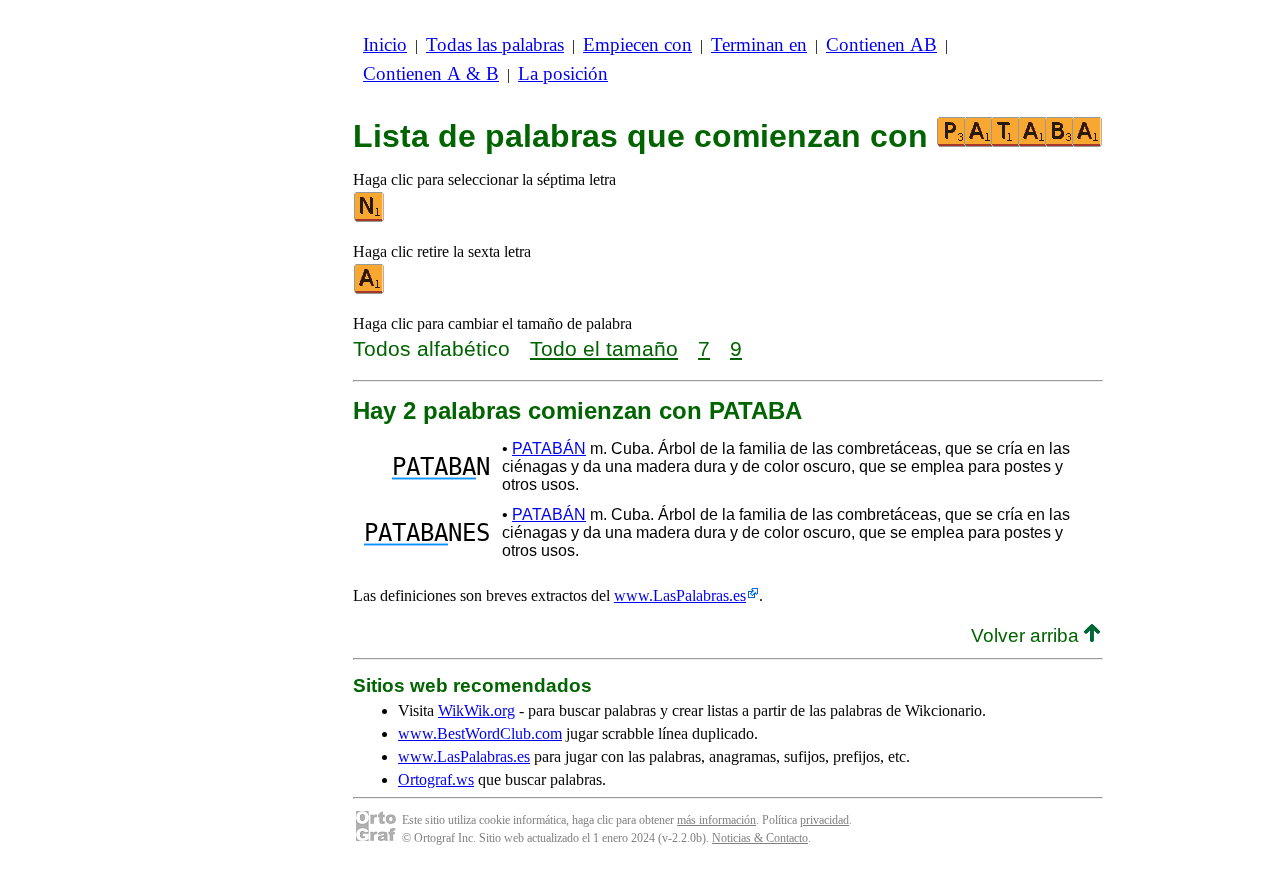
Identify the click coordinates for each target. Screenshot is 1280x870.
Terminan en (759, 44)
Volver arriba (1027, 635)
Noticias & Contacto (760, 838)
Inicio (385, 44)
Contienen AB (881, 44)
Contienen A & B (431, 73)
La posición (563, 73)
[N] (370, 217)
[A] (370, 289)
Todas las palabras (495, 44)
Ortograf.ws (436, 779)
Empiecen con (637, 44)
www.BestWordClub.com (480, 733)
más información (716, 820)
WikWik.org (476, 710)
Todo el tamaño (604, 348)
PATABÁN (549, 448)
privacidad (824, 820)
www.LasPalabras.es (680, 595)
